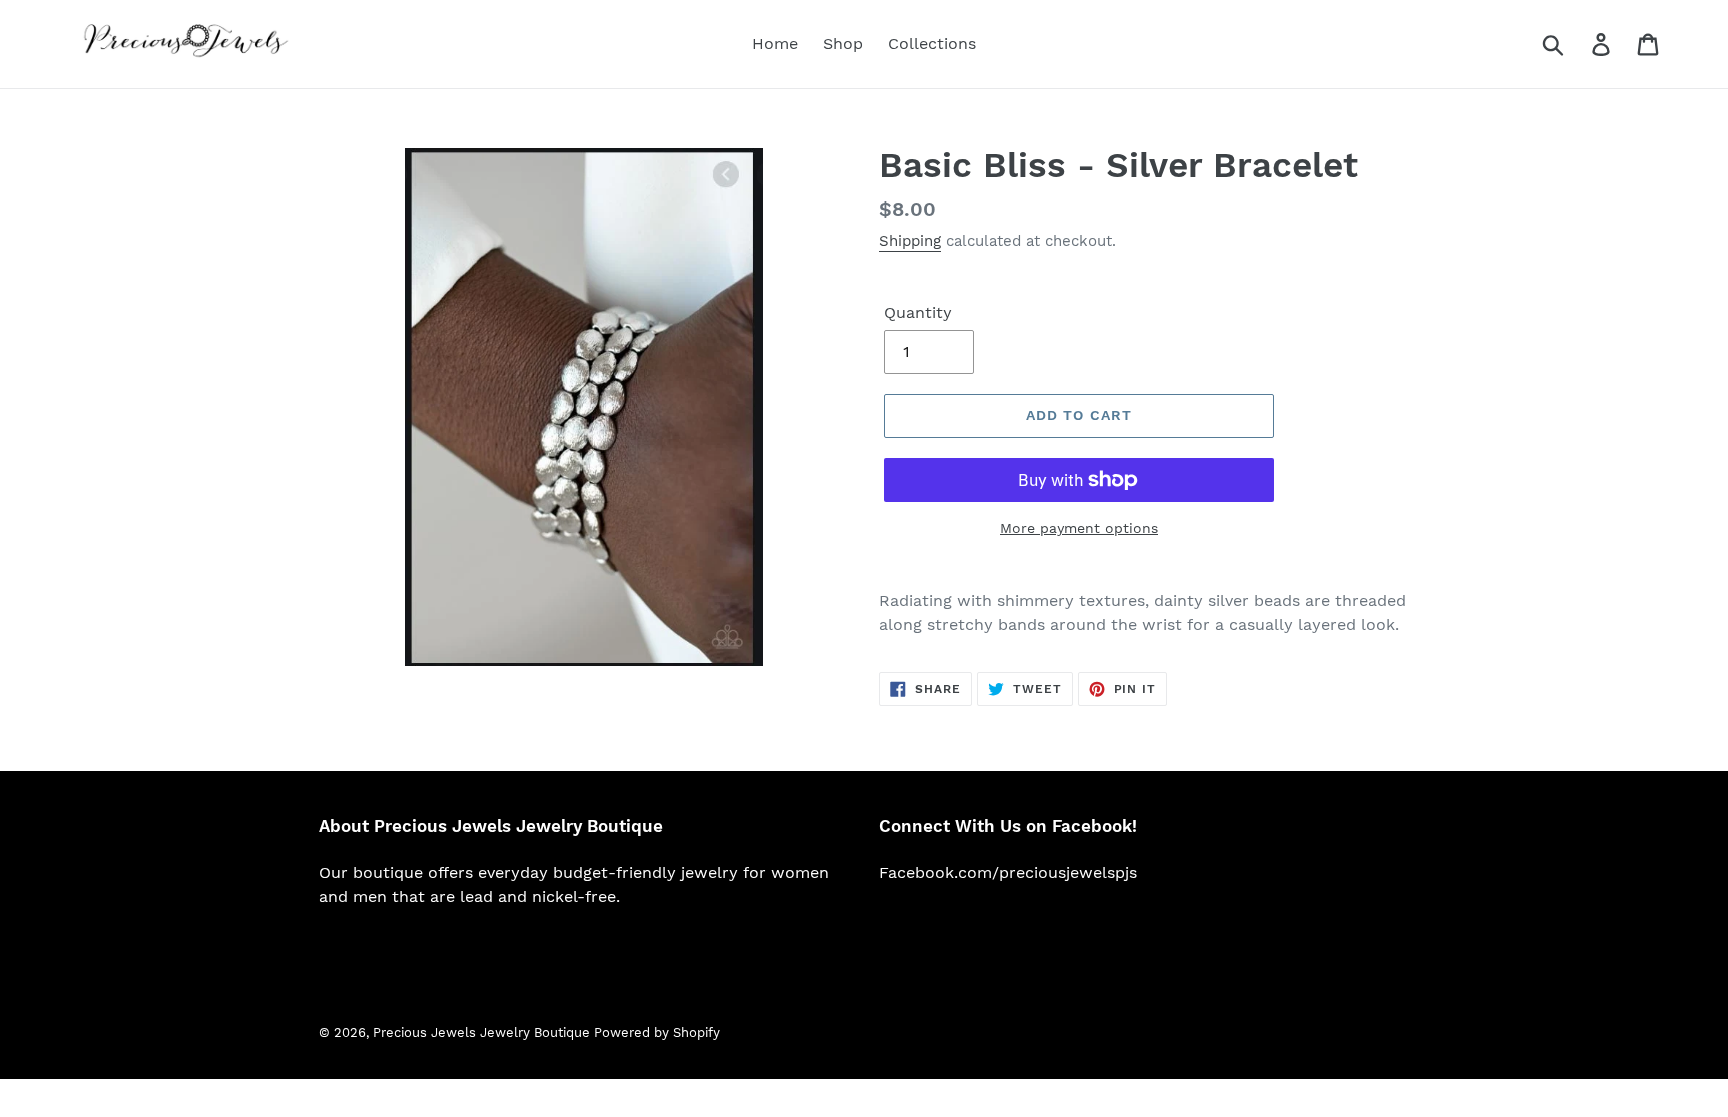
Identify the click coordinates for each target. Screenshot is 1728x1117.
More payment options (1079, 528)
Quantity (918, 312)
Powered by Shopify (657, 1032)
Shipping (910, 241)
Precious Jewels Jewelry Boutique (483, 1032)
